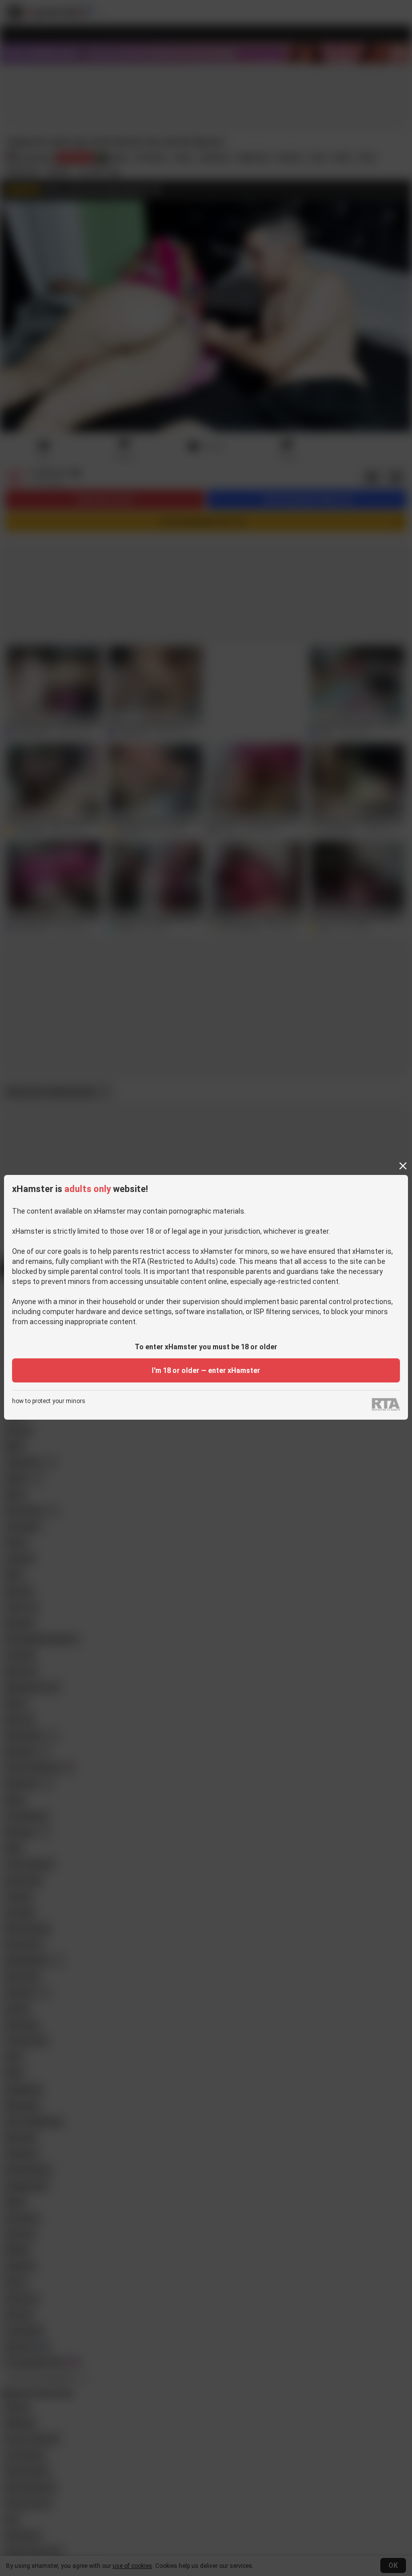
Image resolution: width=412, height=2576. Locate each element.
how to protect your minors (49, 1401)
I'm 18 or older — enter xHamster (206, 1370)
